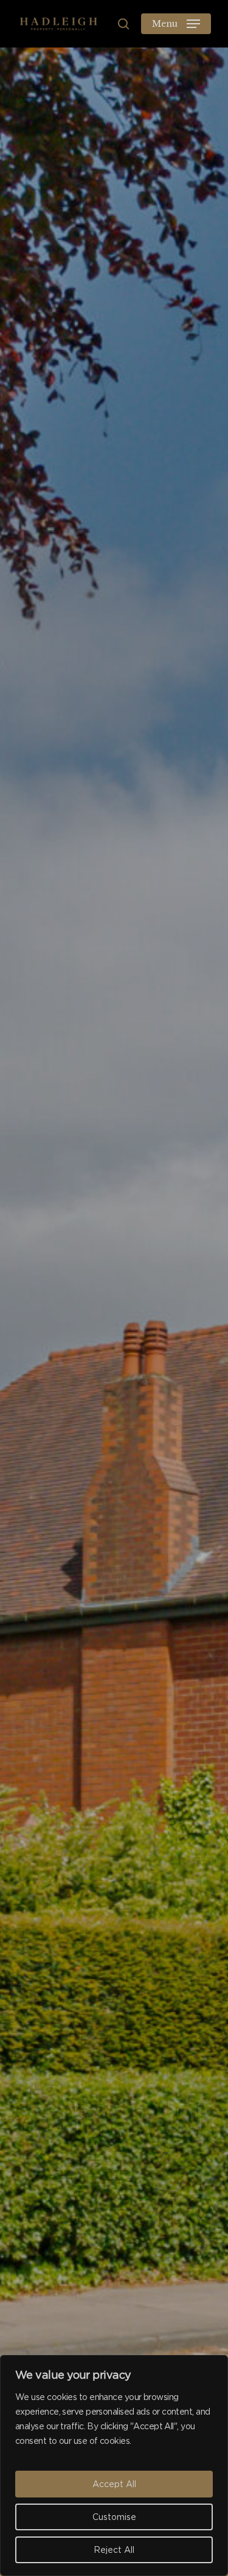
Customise (114, 2517)
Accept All (114, 2484)
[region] (114, 2465)
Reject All (114, 2550)
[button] (176, 24)
